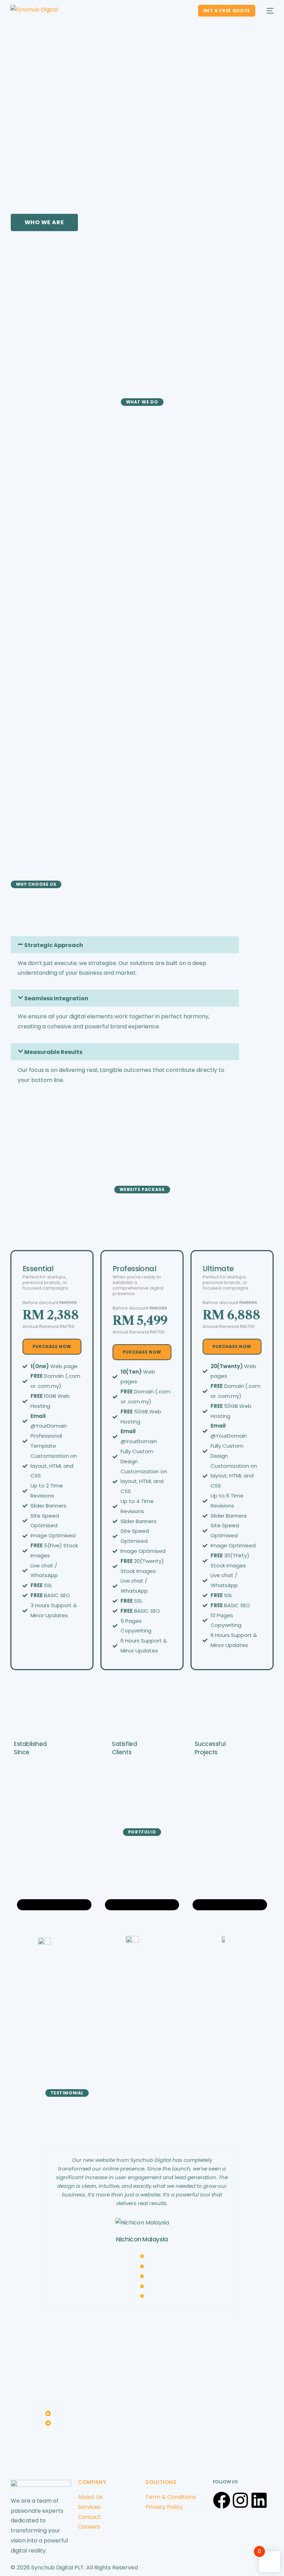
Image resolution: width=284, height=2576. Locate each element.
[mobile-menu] (268, 11)
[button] (142, 2415)
